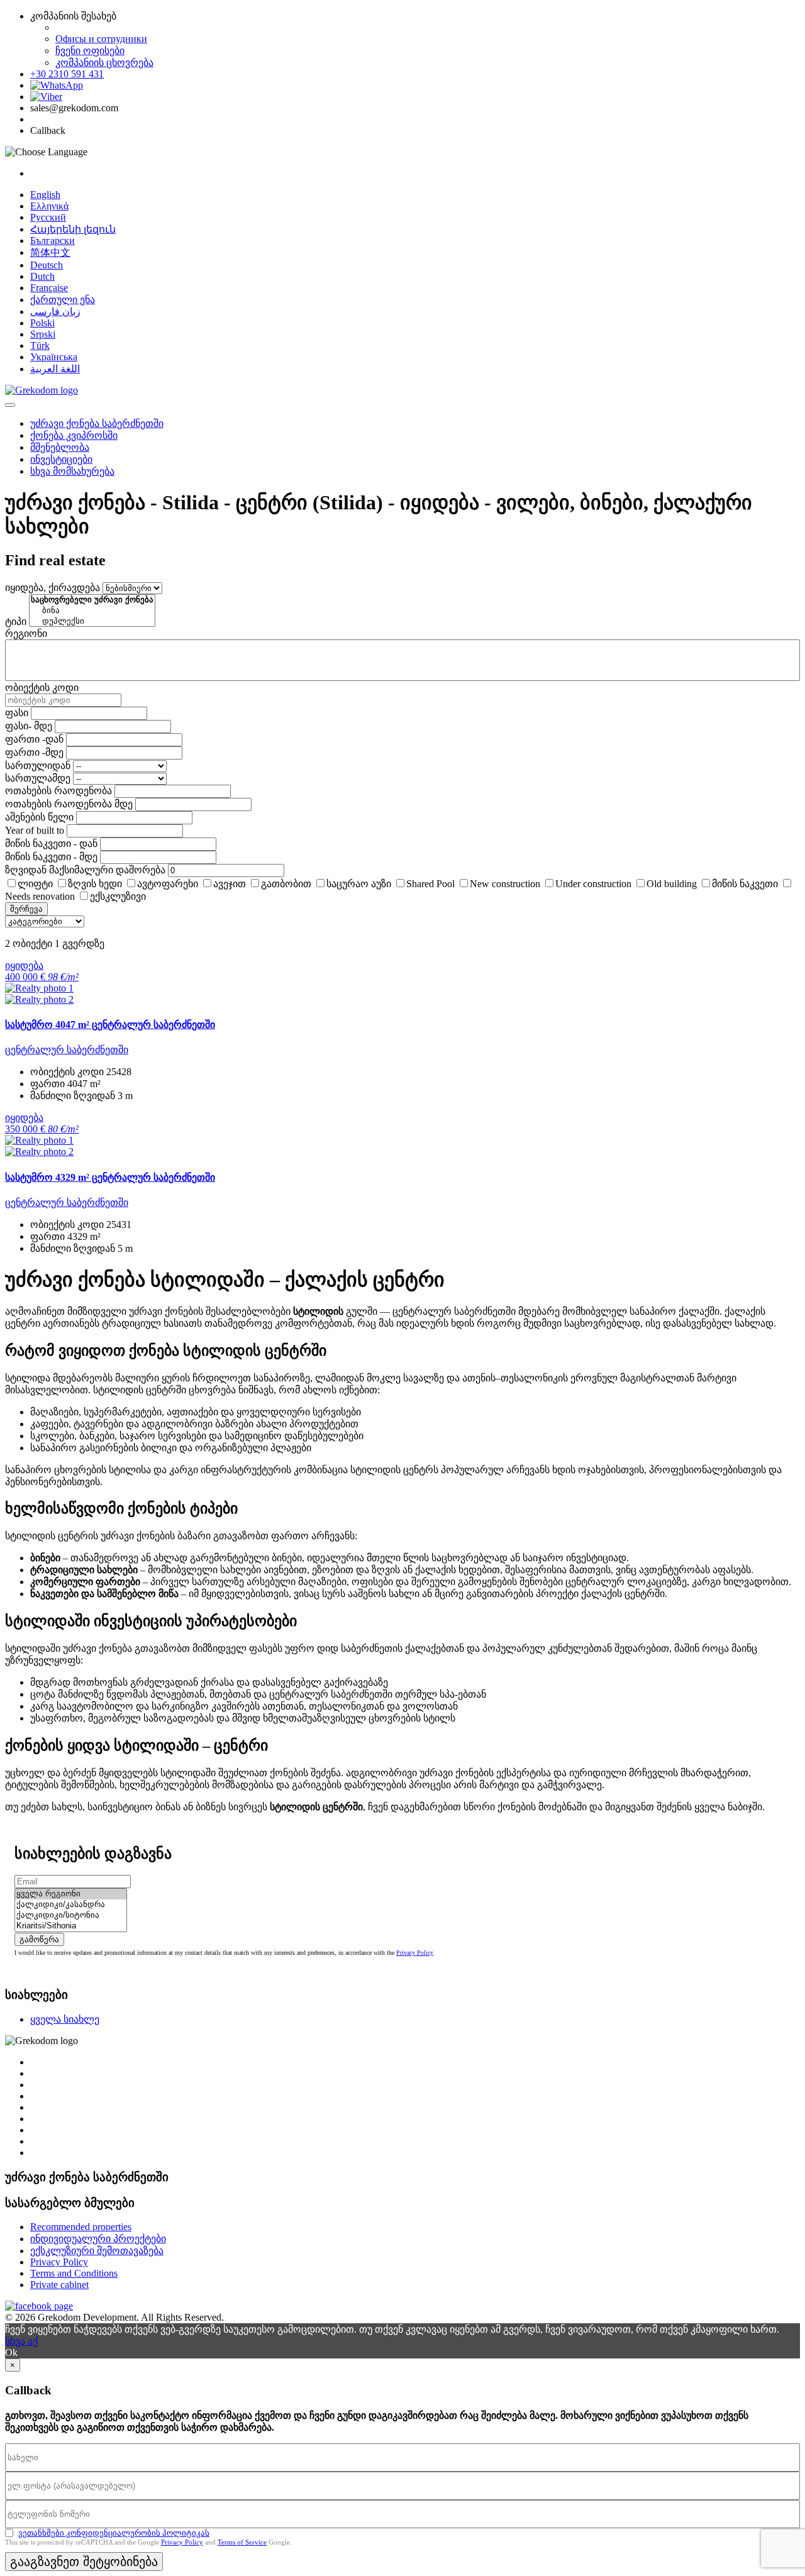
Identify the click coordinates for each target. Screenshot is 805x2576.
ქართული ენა (63, 300)
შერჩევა (26, 909)
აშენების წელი (39, 817)
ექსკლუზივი (118, 896)
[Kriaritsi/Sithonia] (71, 1926)
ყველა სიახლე (65, 2019)
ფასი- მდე (29, 726)
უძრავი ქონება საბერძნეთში (97, 423)
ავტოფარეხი (168, 884)
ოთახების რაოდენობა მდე (69, 804)
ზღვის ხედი (95, 884)
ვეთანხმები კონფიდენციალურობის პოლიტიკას (114, 2533)
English (45, 195)
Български (53, 240)
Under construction (593, 884)
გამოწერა (39, 1939)
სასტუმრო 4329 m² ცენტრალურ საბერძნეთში (110, 1177)
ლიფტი (35, 884)
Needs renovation (40, 896)
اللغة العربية (55, 369)
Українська (54, 357)
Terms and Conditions (74, 2273)
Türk (40, 345)
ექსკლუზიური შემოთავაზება (97, 2251)
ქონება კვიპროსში (74, 435)
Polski (42, 323)
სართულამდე (38, 778)
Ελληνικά (49, 206)
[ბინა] (92, 611)
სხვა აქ (21, 2341)
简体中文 (50, 252)
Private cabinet (59, 2285)
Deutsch (47, 265)
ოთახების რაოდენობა (58, 791)
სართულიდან (38, 766)
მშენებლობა (60, 447)
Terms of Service (242, 2542)
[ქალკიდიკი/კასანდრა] (71, 1905)
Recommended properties (81, 2227)
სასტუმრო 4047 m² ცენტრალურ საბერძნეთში (110, 1025)
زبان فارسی (55, 312)
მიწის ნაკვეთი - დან (51, 843)
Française (49, 288)
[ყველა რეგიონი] (71, 1894)
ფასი (17, 713)
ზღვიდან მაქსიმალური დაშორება (85, 870)
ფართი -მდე (34, 752)
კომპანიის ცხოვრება (104, 63)
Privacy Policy (415, 1953)
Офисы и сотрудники (101, 39)
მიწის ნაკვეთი (745, 884)
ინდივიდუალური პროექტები (98, 2239)
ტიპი (16, 622)
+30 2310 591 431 (67, 74)
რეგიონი (26, 633)
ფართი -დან (34, 739)
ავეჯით (230, 884)
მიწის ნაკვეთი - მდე (51, 857)
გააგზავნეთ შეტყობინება (84, 2562)
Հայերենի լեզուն (73, 229)
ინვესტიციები (61, 459)
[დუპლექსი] (92, 622)
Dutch (42, 276)
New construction (505, 884)
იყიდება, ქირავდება (53, 588)
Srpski (43, 334)
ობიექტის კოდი (42, 688)
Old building (672, 884)
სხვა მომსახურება (72, 471)
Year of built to (35, 830)
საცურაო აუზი (359, 884)
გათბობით (286, 884)
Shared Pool (430, 884)
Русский (48, 217)
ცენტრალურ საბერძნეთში (67, 1050)
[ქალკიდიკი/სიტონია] (71, 1915)
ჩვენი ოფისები (90, 51)
